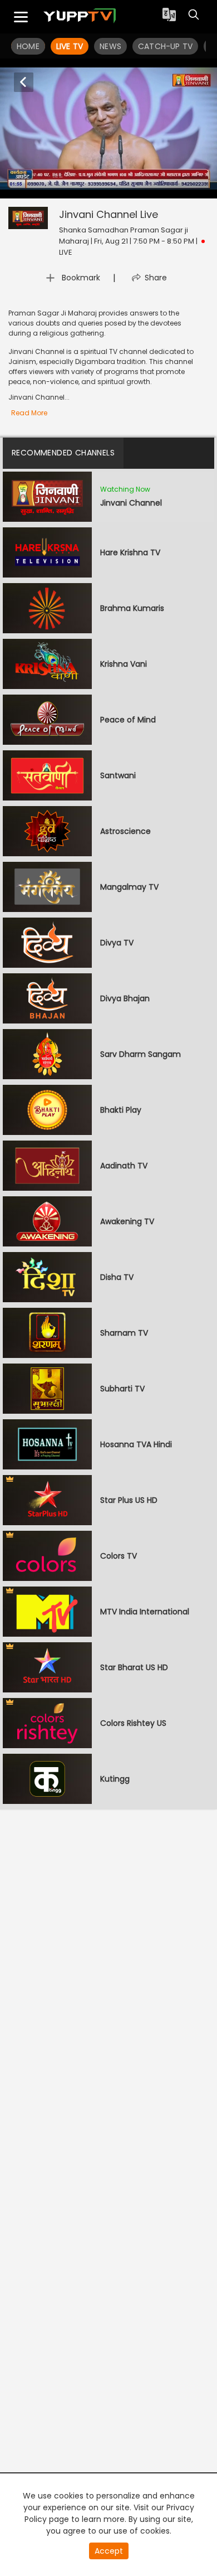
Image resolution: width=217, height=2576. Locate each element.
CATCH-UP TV (165, 46)
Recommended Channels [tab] (63, 453)
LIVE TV (70, 46)
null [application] (51, 188)
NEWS (110, 46)
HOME (28, 46)
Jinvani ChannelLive (108, 214)
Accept (109, 2551)
